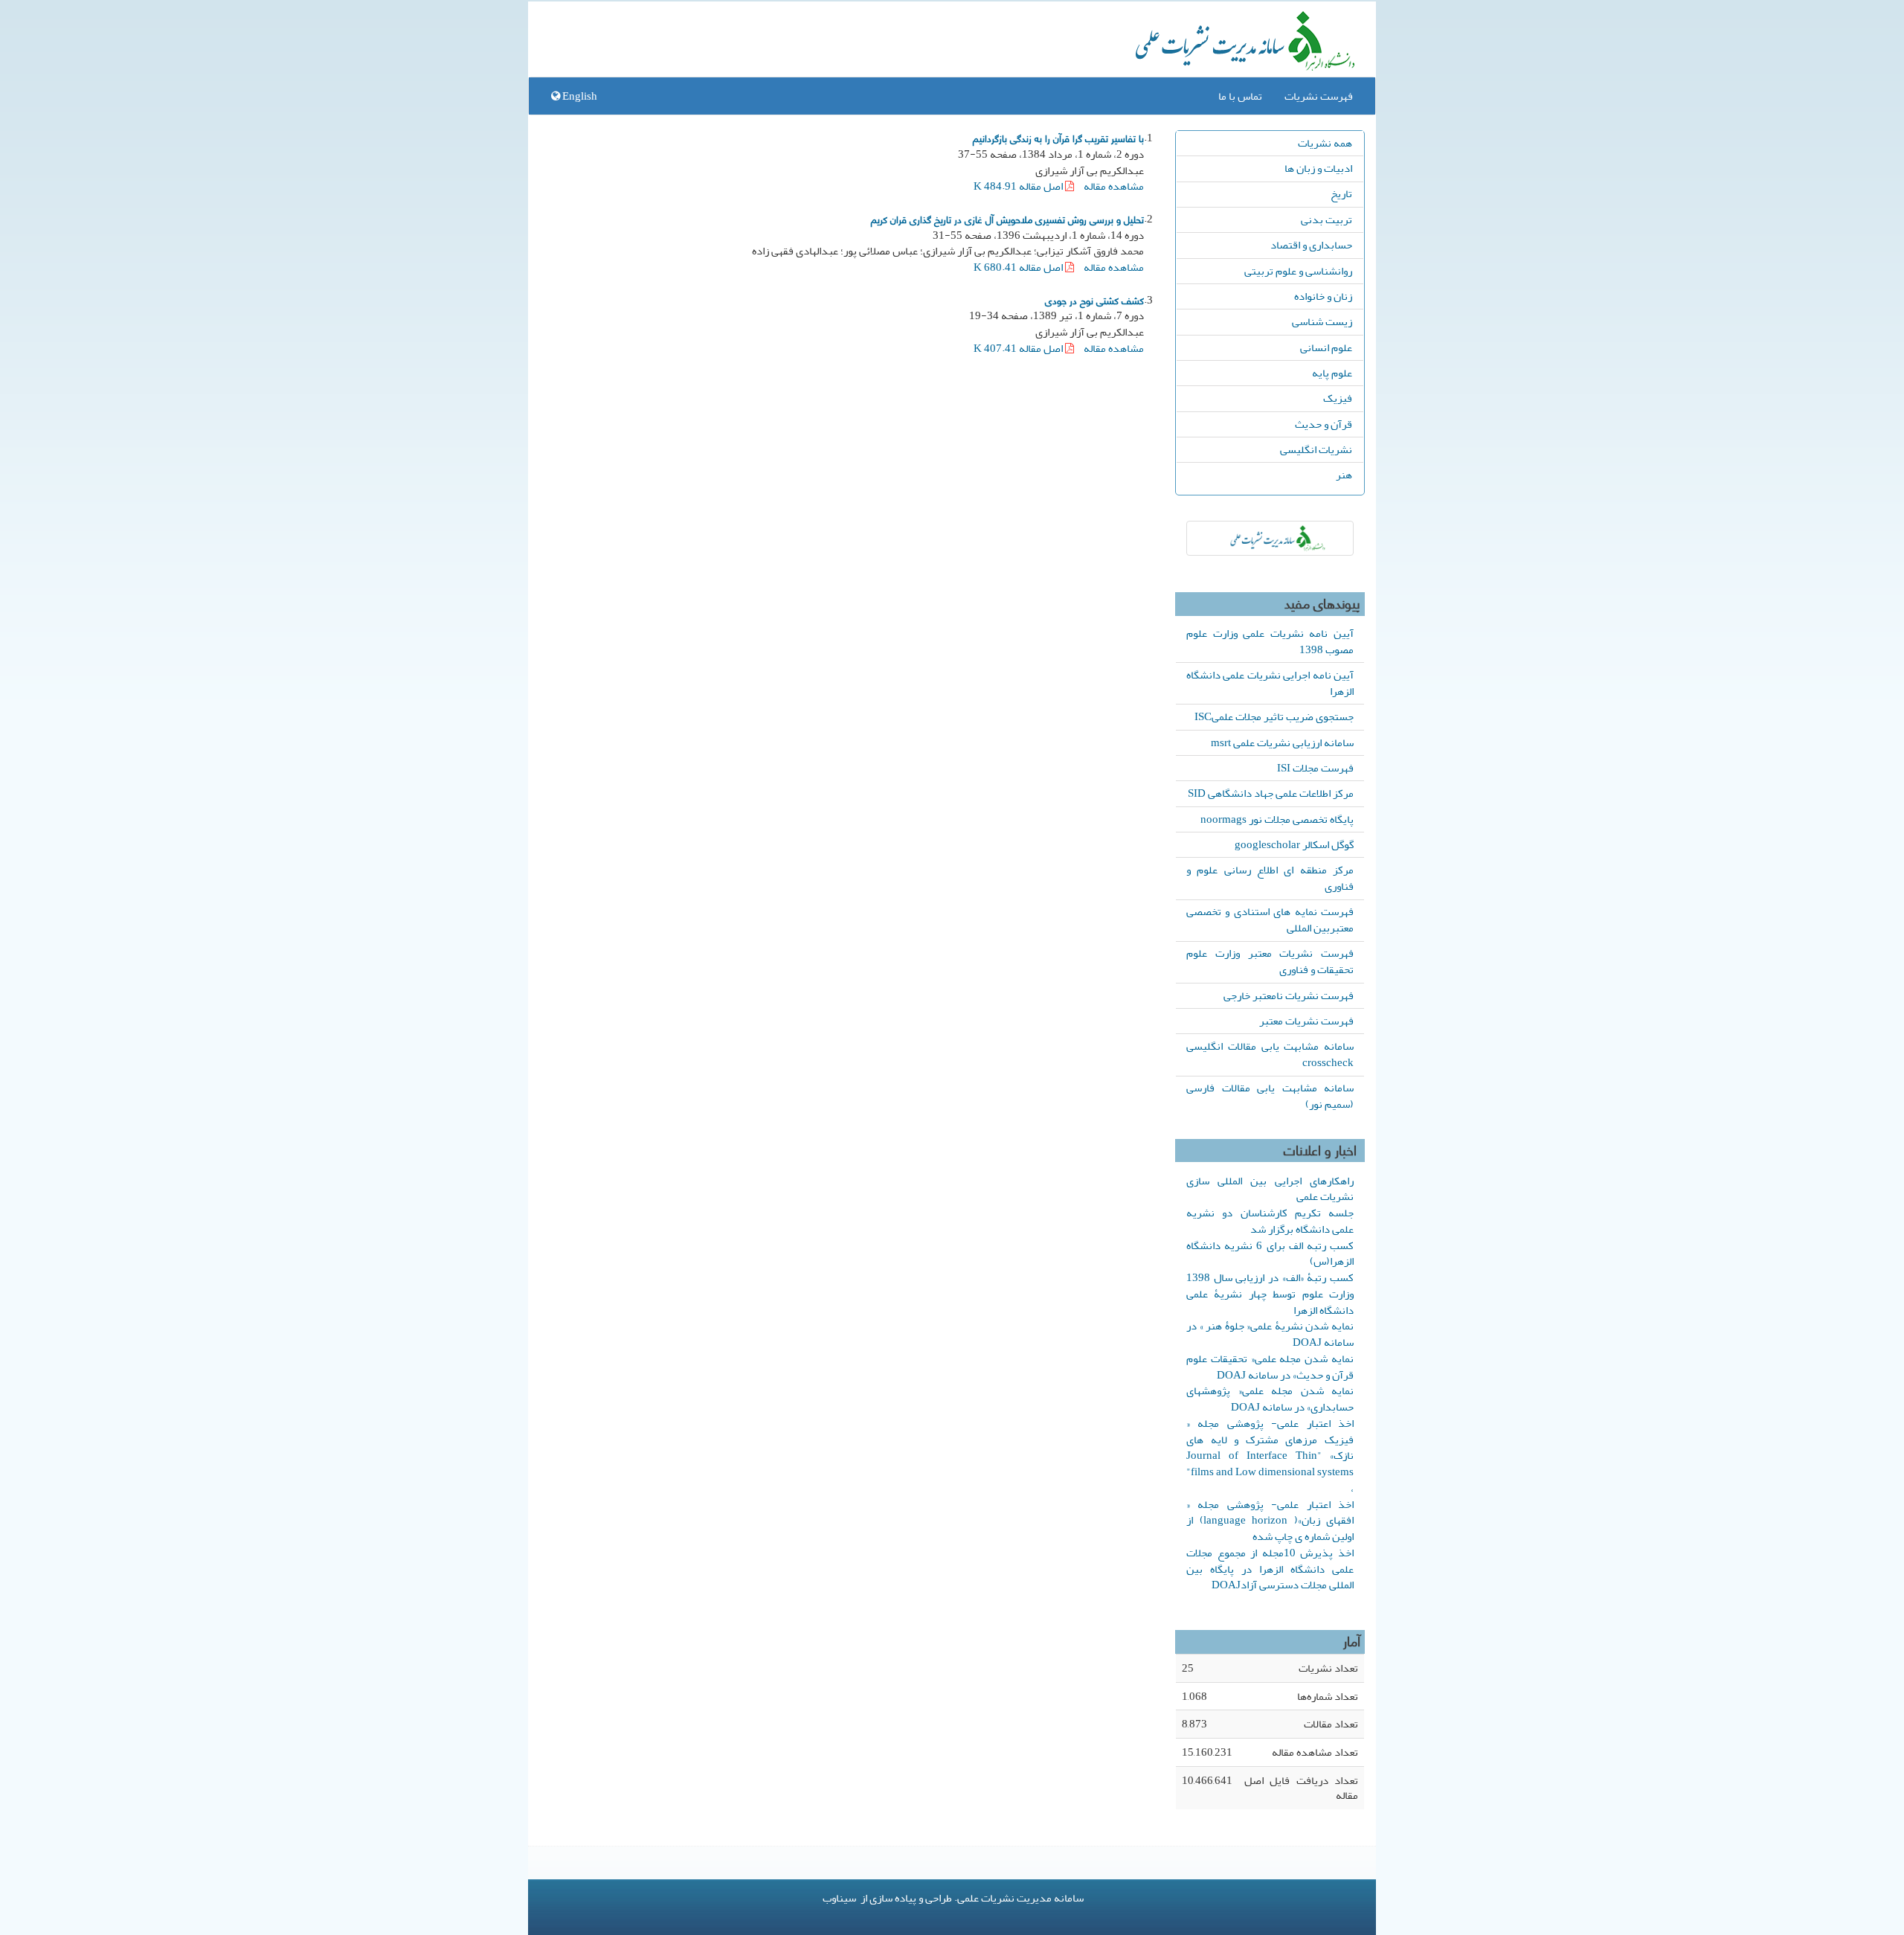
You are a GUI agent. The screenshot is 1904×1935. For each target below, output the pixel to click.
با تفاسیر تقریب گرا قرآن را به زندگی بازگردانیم (1058, 138)
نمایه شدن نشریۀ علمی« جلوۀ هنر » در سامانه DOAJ (1270, 1334)
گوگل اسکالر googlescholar (1294, 844)
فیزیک (1338, 398)
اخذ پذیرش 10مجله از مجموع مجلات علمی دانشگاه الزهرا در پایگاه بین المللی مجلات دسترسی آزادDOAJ (1270, 1569)
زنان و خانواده (1323, 296)
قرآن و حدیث (1324, 424)
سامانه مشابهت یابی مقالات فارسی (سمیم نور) (1270, 1096)
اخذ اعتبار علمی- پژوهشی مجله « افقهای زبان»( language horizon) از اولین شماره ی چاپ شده (1270, 1521)
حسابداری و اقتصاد (1311, 245)
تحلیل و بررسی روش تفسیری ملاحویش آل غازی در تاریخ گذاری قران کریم (1007, 219)
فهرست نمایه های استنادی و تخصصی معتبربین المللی (1270, 920)
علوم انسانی (1326, 347)
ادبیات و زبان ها (1318, 168)
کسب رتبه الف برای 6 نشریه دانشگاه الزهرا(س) (1270, 1254)
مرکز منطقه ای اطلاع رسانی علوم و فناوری (1270, 878)
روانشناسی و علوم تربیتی (1298, 271)
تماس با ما (1240, 96)
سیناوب (839, 1898)
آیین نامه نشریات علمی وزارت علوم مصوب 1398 (1270, 641)
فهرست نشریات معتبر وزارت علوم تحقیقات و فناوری (1270, 961)
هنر (1344, 475)
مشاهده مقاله (1114, 186)
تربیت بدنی (1326, 219)
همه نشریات (1325, 143)
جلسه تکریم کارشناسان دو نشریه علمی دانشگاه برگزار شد (1270, 1221)
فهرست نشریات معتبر (1306, 1021)
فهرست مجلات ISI (1315, 768)
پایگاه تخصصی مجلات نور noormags (1277, 819)
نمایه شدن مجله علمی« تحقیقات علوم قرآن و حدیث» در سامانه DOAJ (1270, 1367)
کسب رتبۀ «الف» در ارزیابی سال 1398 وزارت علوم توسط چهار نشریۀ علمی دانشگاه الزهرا (1270, 1294)
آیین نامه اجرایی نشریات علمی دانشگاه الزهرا (1270, 683)
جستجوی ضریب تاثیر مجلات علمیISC (1274, 716)
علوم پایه (1332, 373)
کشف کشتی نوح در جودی (1094, 300)
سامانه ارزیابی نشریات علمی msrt (1282, 742)
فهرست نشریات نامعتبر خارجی (1289, 995)
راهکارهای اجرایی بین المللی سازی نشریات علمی (1270, 1189)
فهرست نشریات (1319, 96)
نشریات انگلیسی (1316, 449)
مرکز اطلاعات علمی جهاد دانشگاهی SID (1271, 793)
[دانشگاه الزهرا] (1270, 538)
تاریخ (1341, 193)
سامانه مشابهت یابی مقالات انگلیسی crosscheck (1270, 1054)
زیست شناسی (1322, 321)
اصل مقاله (1019, 186)
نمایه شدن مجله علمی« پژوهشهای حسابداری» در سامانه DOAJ (1270, 1399)
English (579, 96)
